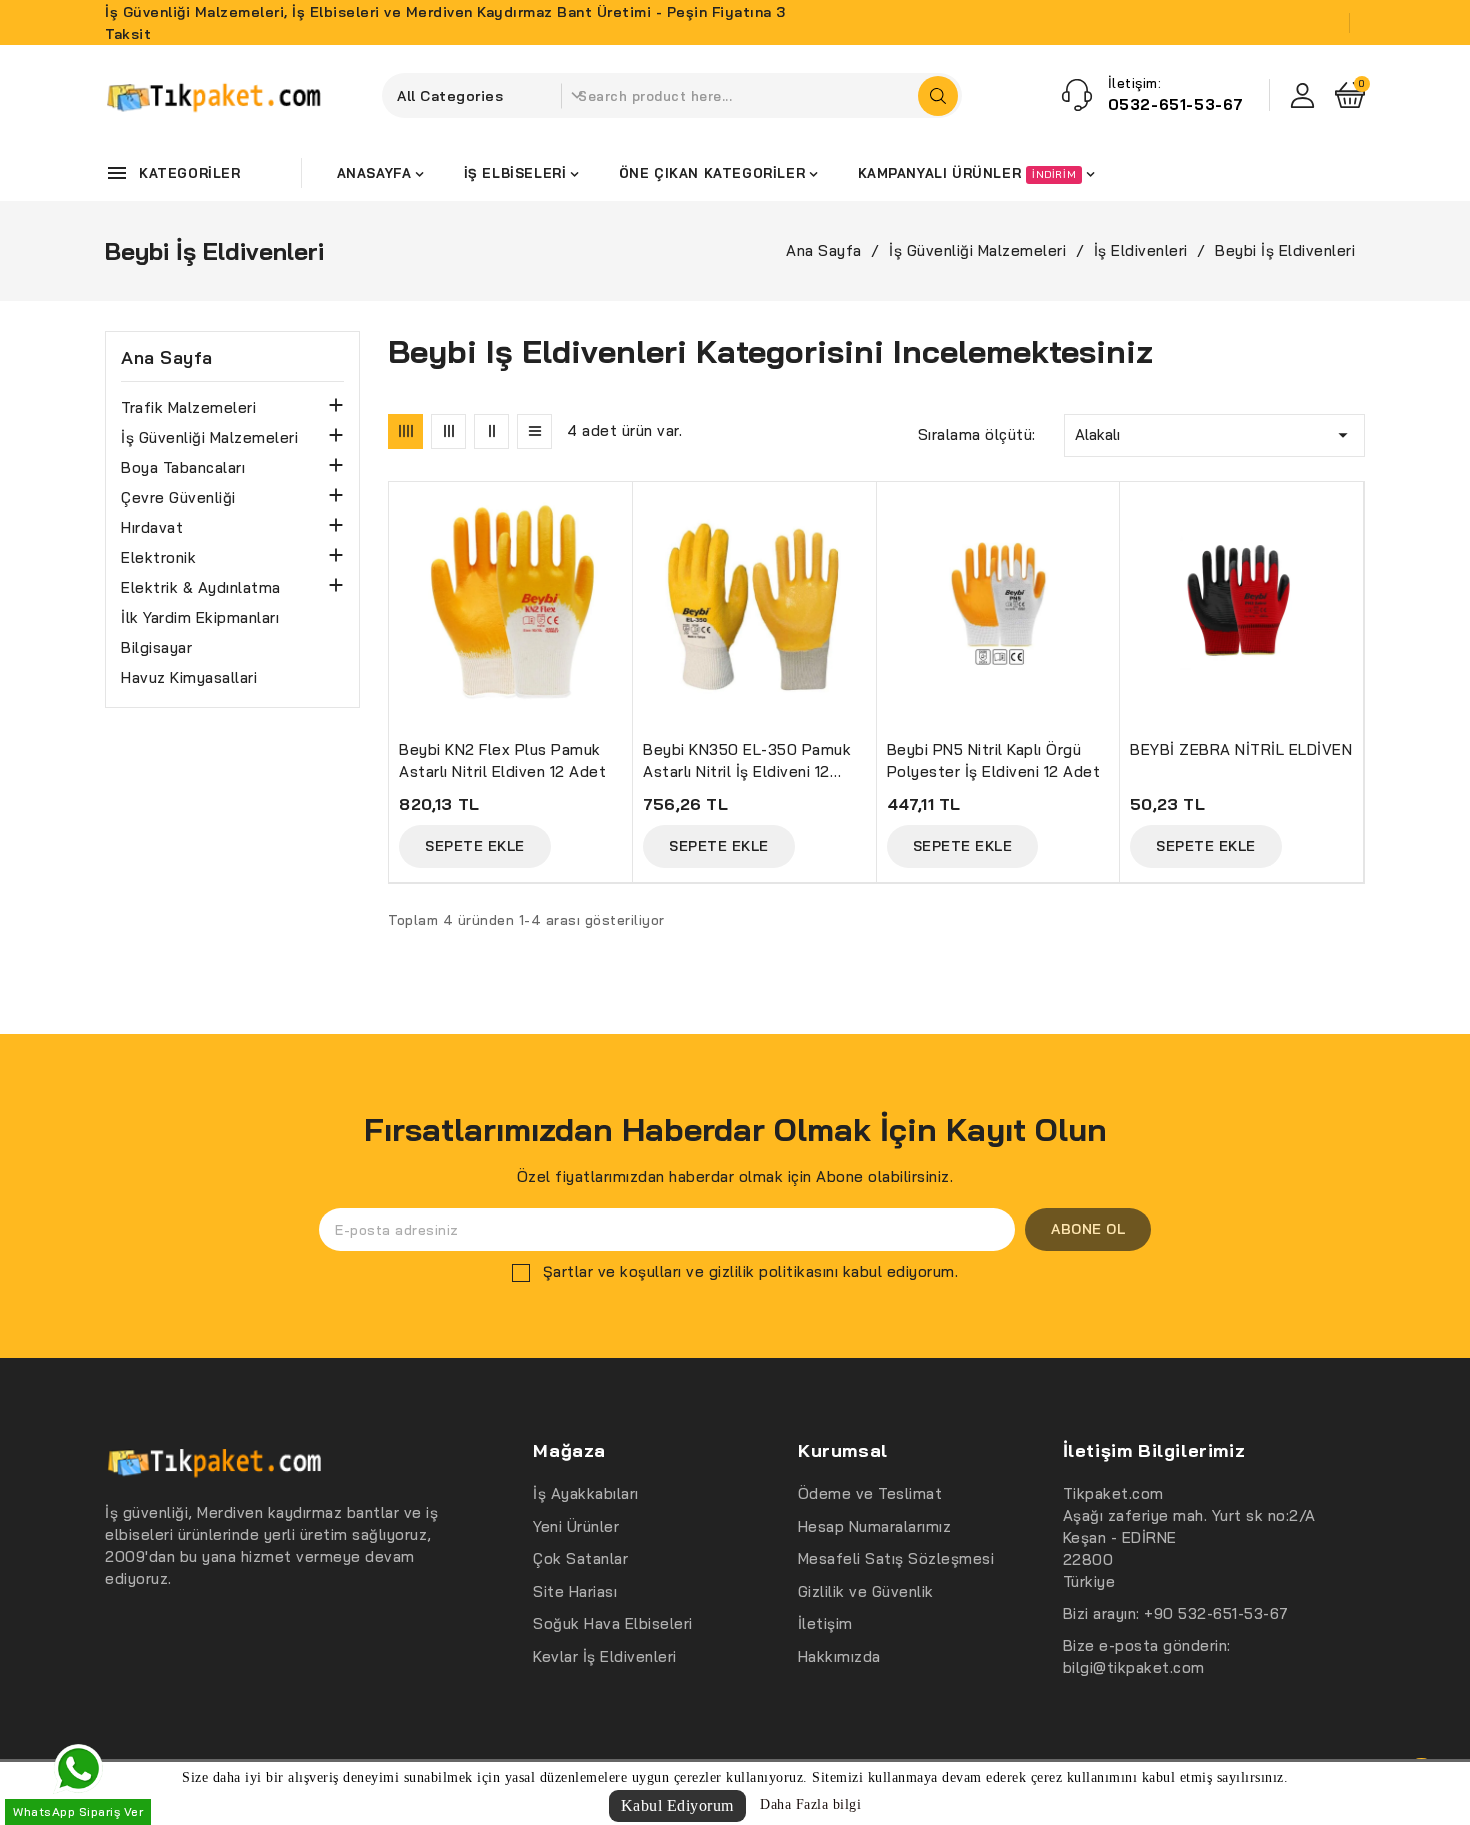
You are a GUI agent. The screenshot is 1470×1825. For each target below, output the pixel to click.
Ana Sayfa (167, 358)
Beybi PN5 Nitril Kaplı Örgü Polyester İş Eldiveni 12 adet (994, 760)
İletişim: (1135, 83)
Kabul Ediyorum (677, 1805)
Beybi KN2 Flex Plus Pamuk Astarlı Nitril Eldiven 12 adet (502, 760)
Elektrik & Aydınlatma (201, 587)
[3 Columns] (448, 431)
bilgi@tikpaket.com (1134, 1667)
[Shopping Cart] (1350, 95)
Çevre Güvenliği (178, 497)
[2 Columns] (491, 431)
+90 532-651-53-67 (1216, 1613)
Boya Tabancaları (183, 467)
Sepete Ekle (475, 846)
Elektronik (158, 557)
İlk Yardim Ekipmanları (200, 617)
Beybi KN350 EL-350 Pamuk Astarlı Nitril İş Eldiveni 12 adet (747, 761)
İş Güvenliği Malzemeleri (209, 437)
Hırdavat (152, 527)
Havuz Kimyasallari (189, 677)
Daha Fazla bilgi (810, 1804)
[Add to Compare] (626, 546)
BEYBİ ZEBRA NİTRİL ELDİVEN (1241, 749)
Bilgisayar (156, 647)
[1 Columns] (534, 431)
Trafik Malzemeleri (188, 407)
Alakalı (1214, 435)
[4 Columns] (405, 431)
